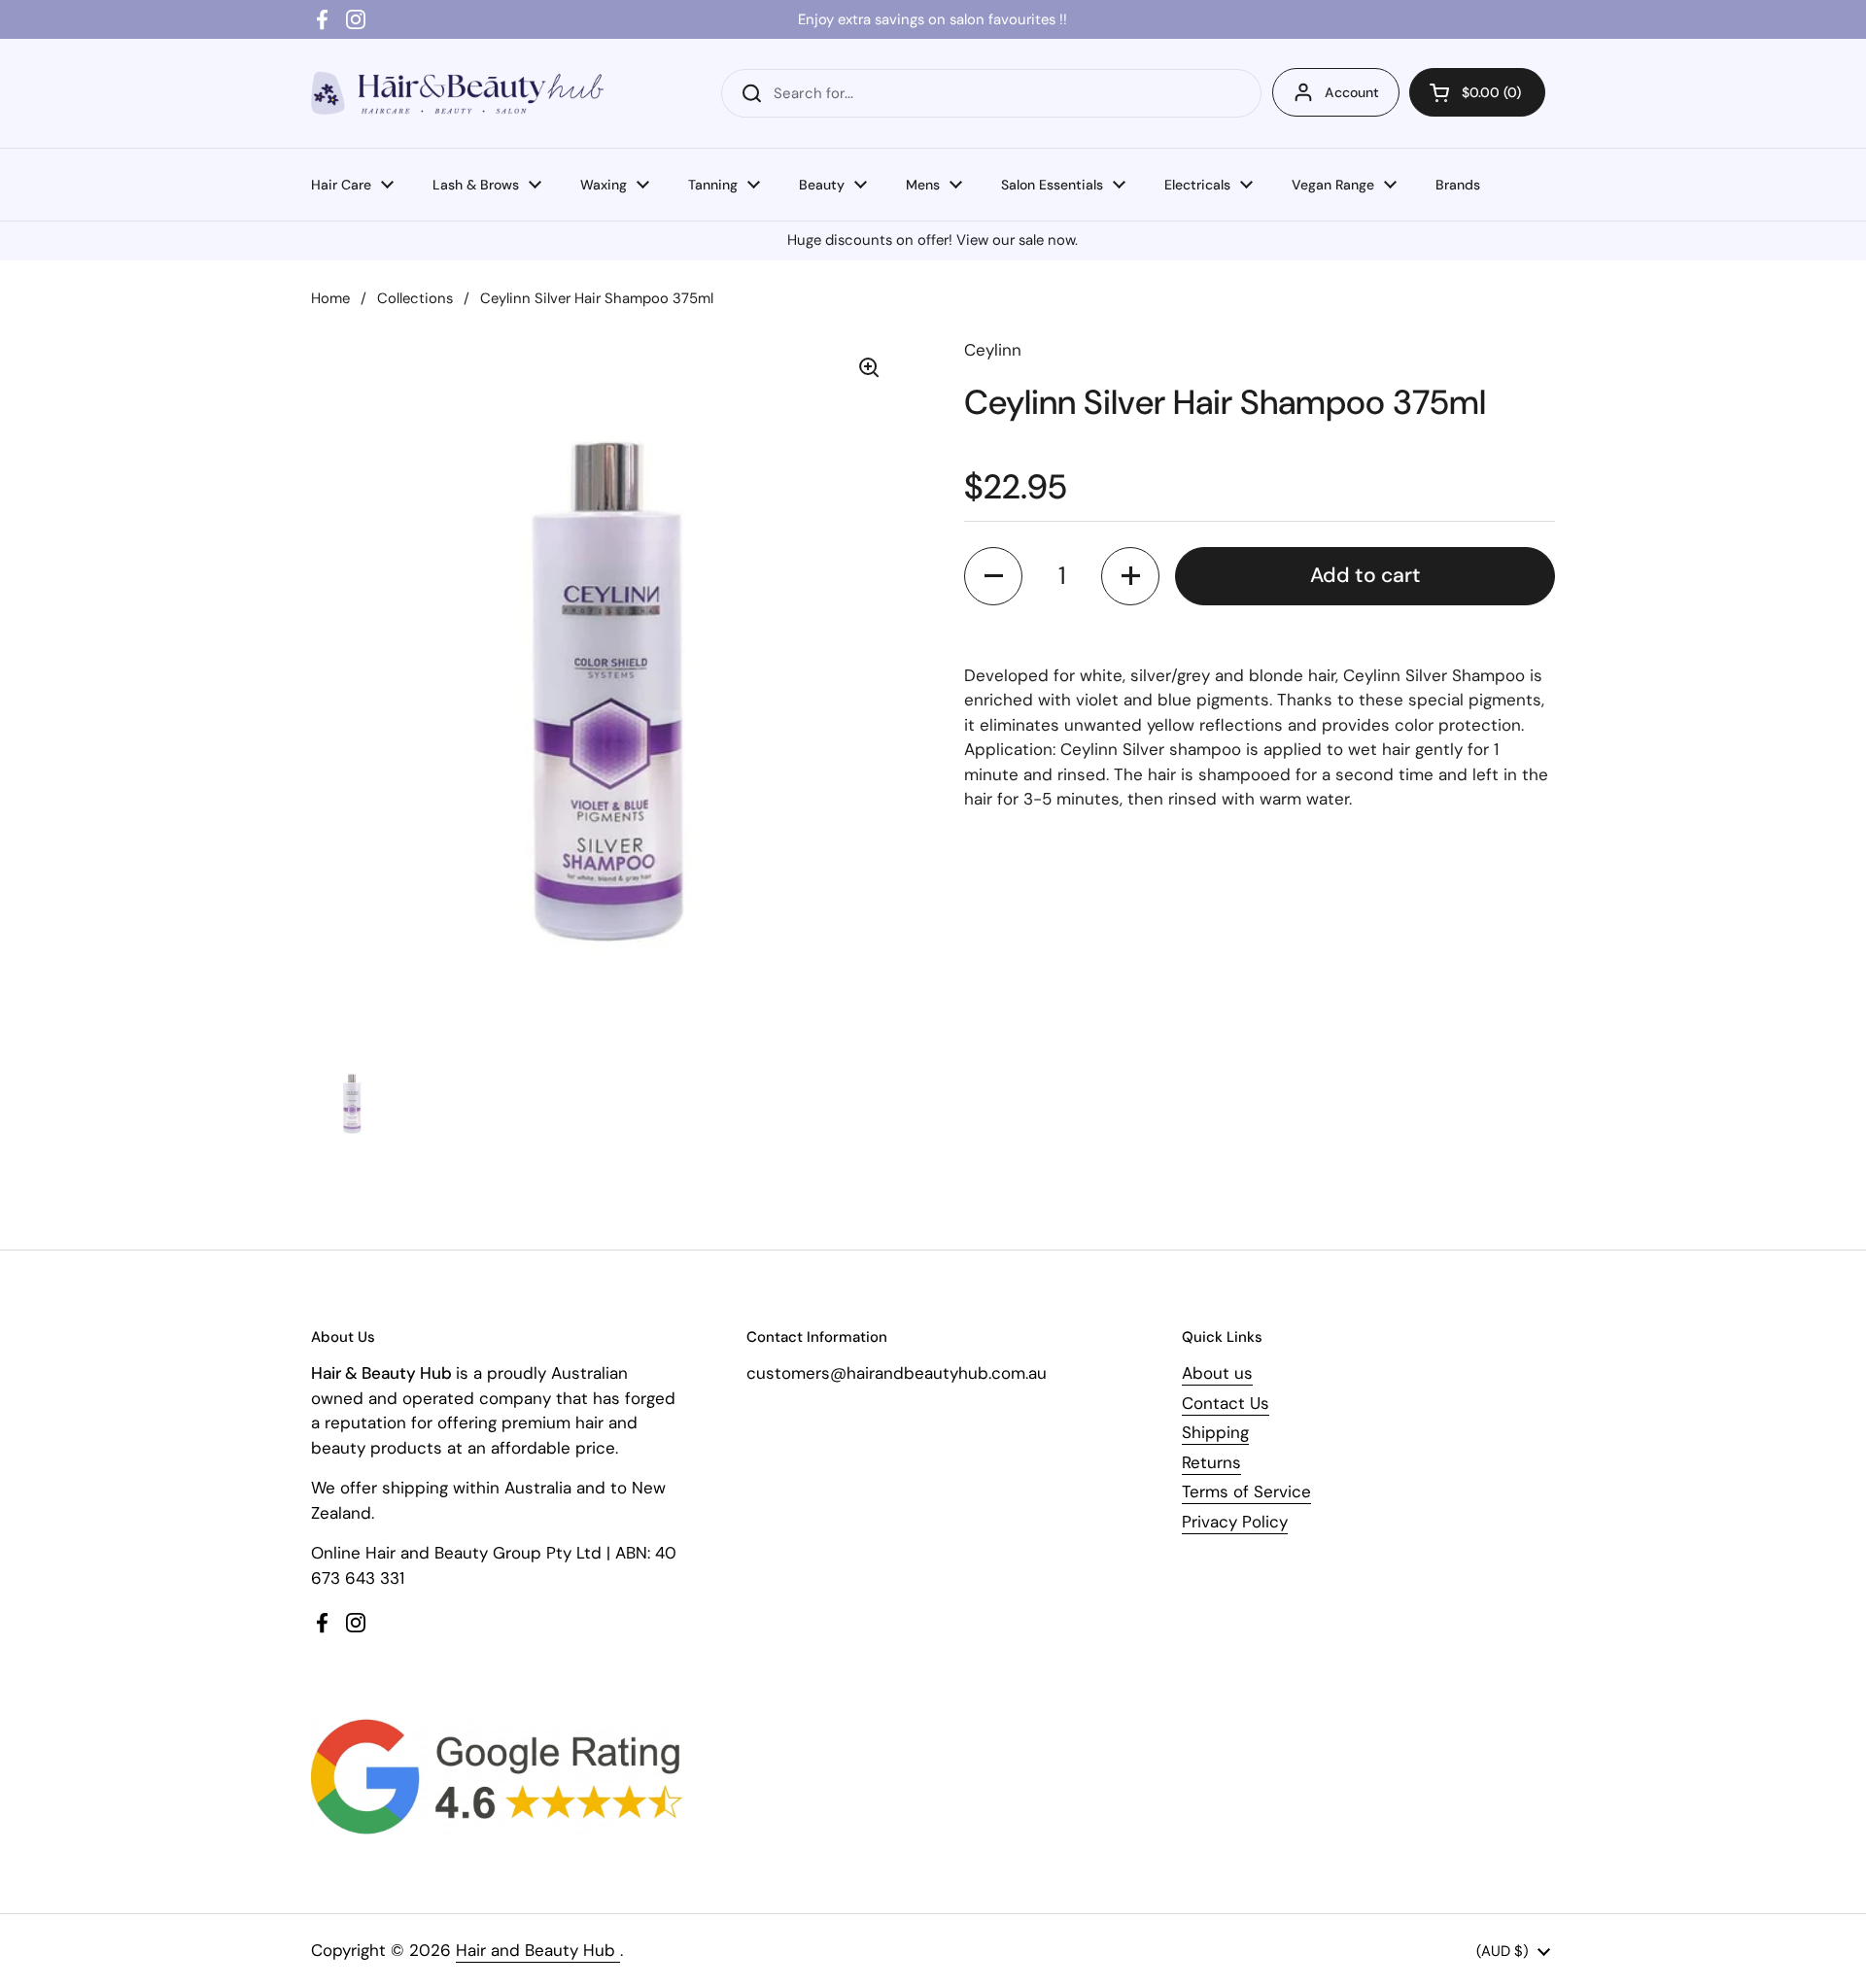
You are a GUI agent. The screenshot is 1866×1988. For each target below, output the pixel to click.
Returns (1211, 1462)
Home (330, 298)
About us (1217, 1373)
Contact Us (1226, 1403)
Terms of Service (1246, 1491)
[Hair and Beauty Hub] (457, 93)
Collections (415, 298)
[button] (1477, 92)
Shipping (1215, 1432)
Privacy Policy (1235, 1522)
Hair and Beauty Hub (538, 1950)
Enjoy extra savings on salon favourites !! (933, 19)
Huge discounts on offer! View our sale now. (933, 240)
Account (1352, 92)
